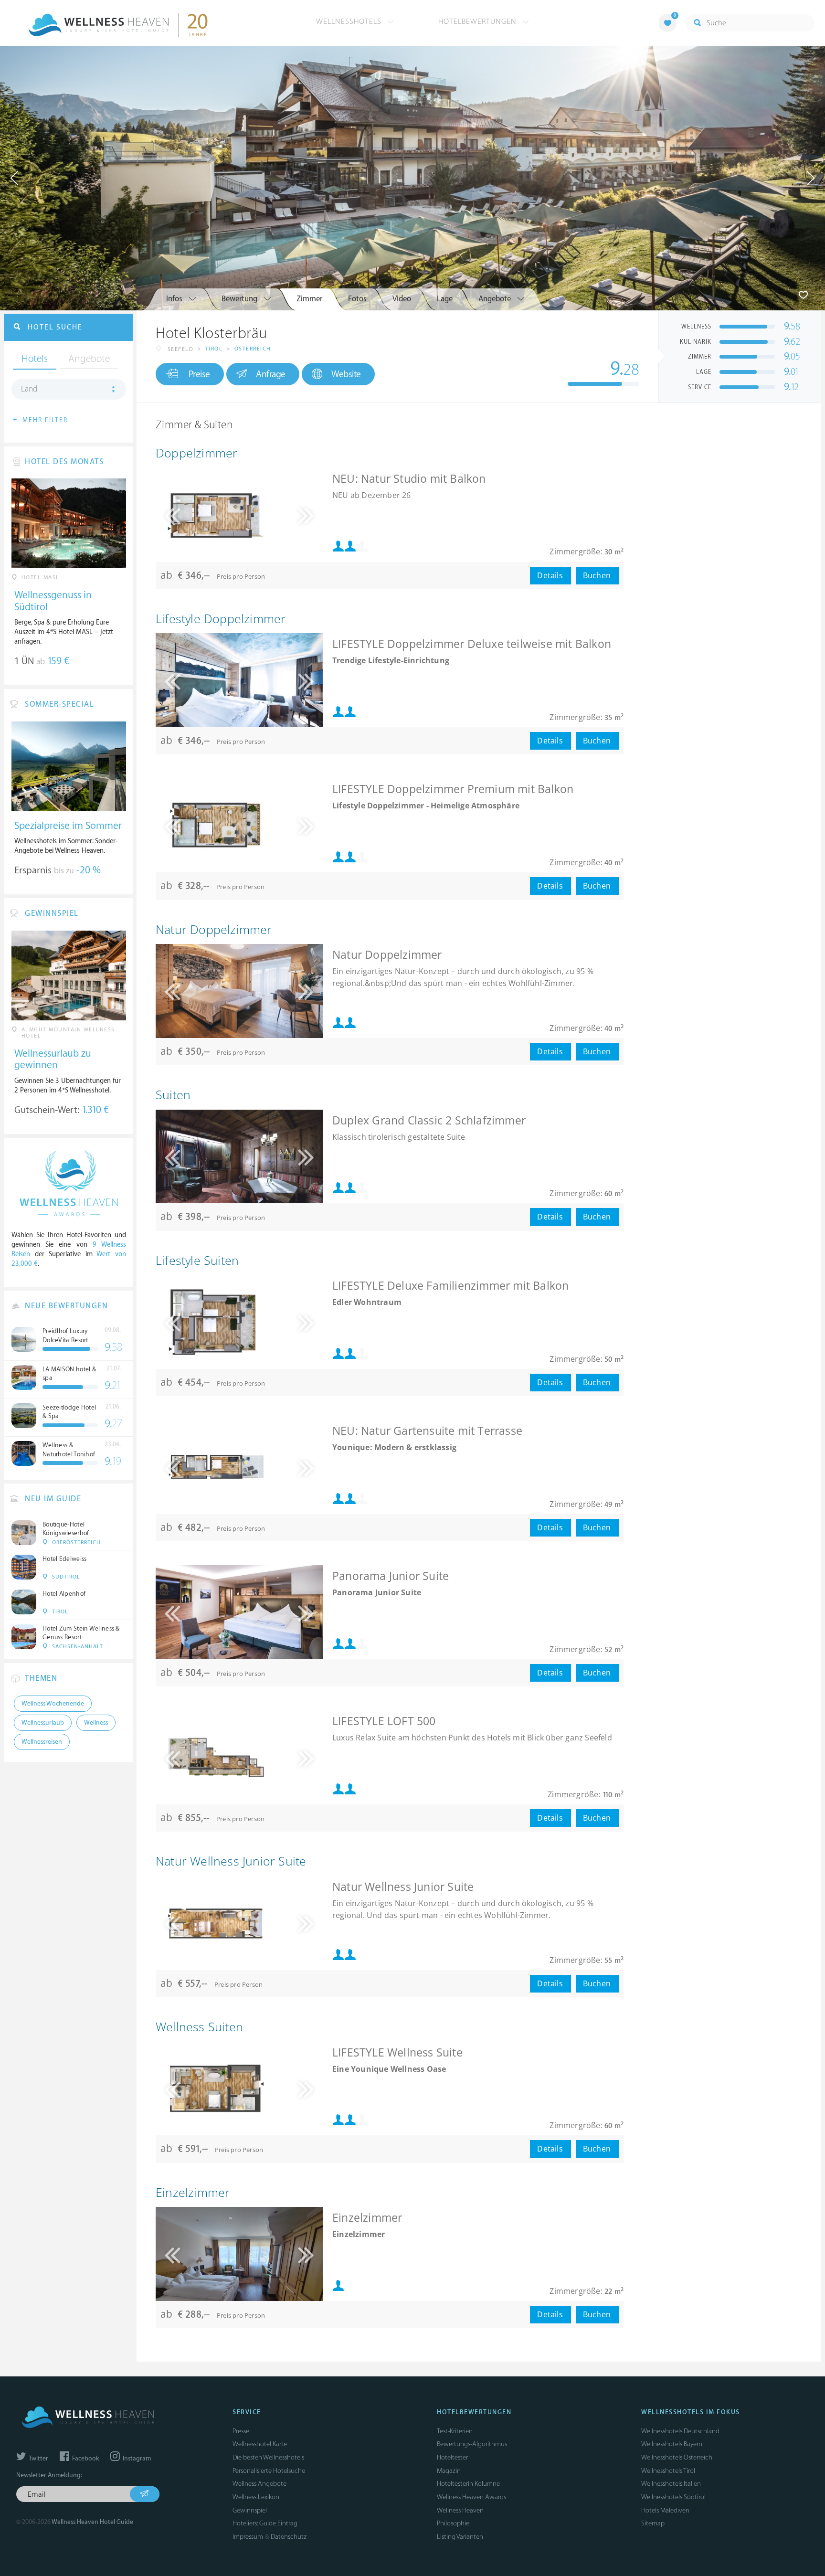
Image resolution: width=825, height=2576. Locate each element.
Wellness (96, 1723)
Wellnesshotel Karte (260, 2444)
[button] (299, 515)
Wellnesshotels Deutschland (680, 2431)
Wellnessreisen (42, 1742)
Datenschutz (289, 2537)
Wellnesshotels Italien (671, 2484)
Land (29, 389)
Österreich (253, 349)
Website (346, 374)
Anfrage (271, 374)
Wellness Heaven (460, 2510)
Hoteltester (452, 2457)
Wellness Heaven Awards (471, 2497)
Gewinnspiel (250, 2510)
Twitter (38, 2459)
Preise (199, 374)
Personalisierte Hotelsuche (269, 2471)
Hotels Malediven (665, 2510)
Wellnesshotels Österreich (677, 2457)
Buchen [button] (597, 575)
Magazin (449, 2471)
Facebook (85, 2459)
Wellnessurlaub (43, 1723)
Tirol (214, 349)
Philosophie (453, 2523)
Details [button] (550, 575)
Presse (241, 2431)
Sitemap (653, 2523)
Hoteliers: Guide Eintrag (265, 2523)
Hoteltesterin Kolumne (468, 2484)
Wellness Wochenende (53, 1704)
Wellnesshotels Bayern (672, 2444)
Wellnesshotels (350, 21)
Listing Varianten (460, 2537)
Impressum (248, 2537)
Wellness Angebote (259, 2484)
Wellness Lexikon (256, 2497)
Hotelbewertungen (479, 21)
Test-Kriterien (455, 2431)
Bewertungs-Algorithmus (472, 2444)
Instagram (136, 2459)
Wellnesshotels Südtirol (673, 2497)
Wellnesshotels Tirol (668, 2471)
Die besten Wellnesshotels (268, 2457)
